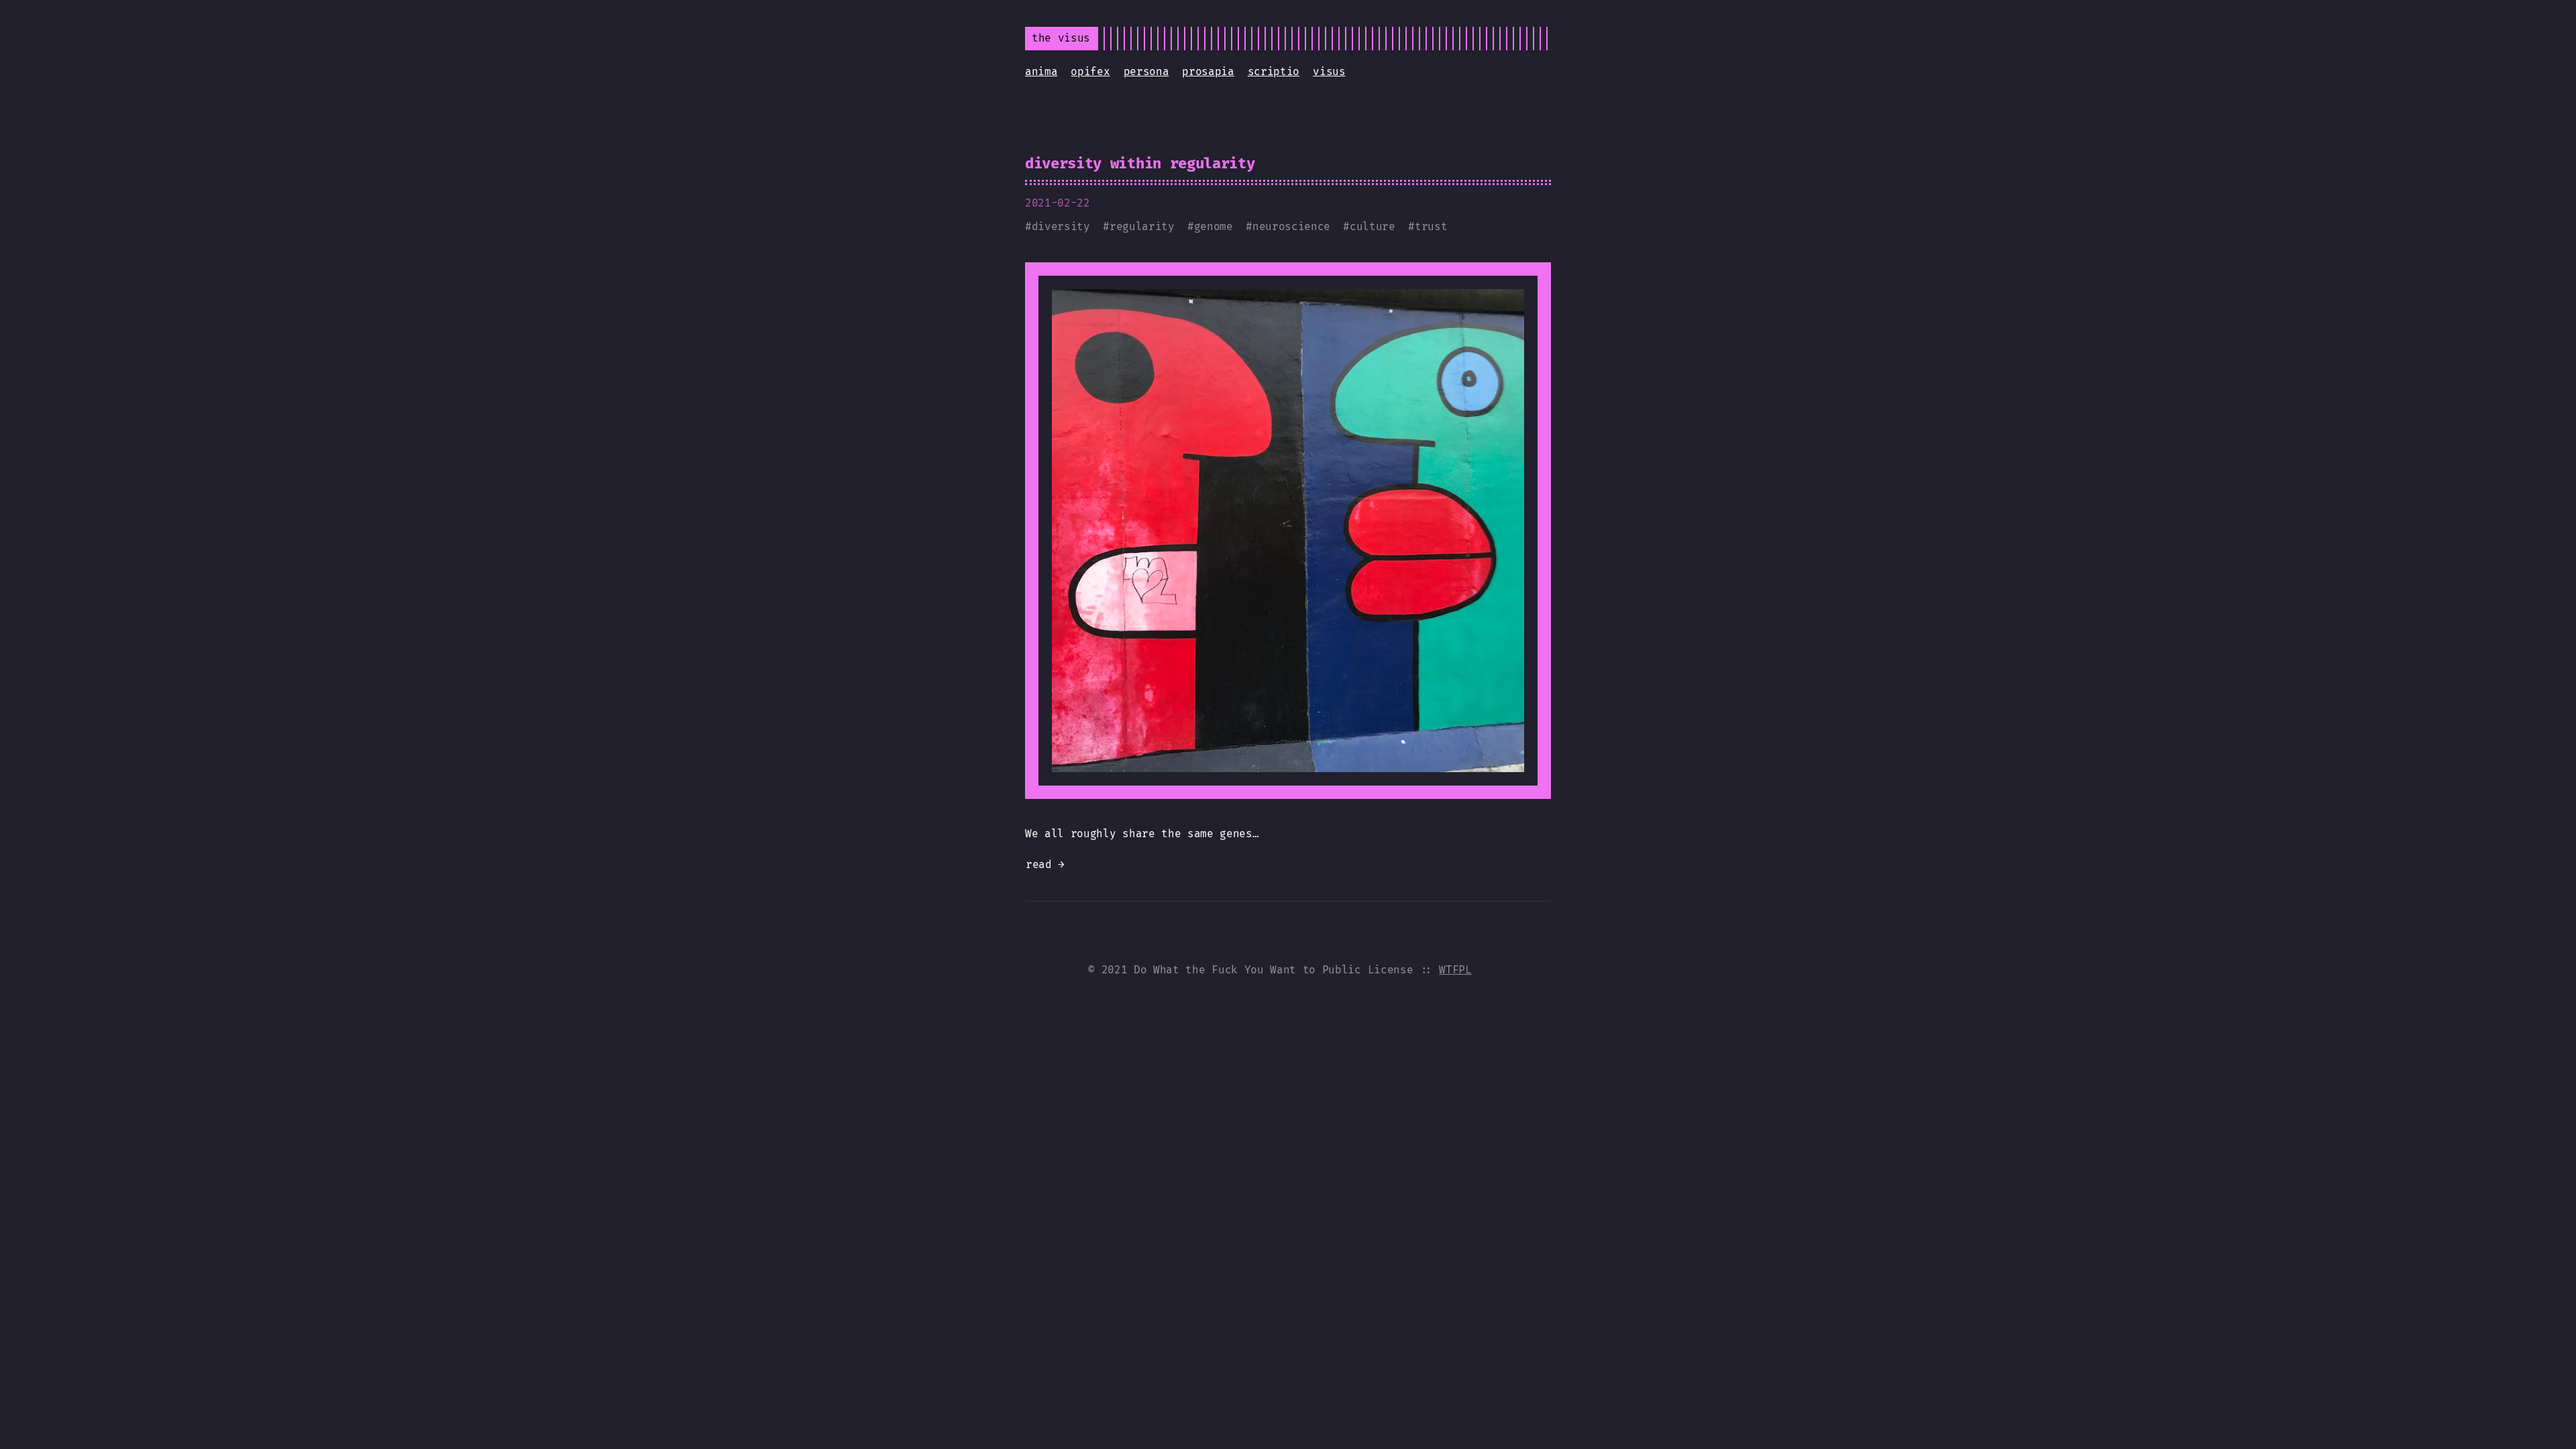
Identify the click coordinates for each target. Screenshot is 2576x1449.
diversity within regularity (1140, 163)
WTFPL (1455, 970)
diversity (1061, 226)
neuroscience (1291, 226)
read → (1045, 864)
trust (1431, 226)
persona (1146, 71)
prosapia (1208, 71)
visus (1329, 71)
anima (1041, 71)
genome (1214, 226)
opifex (1090, 71)
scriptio (1274, 71)
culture (1373, 226)
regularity (1142, 226)
